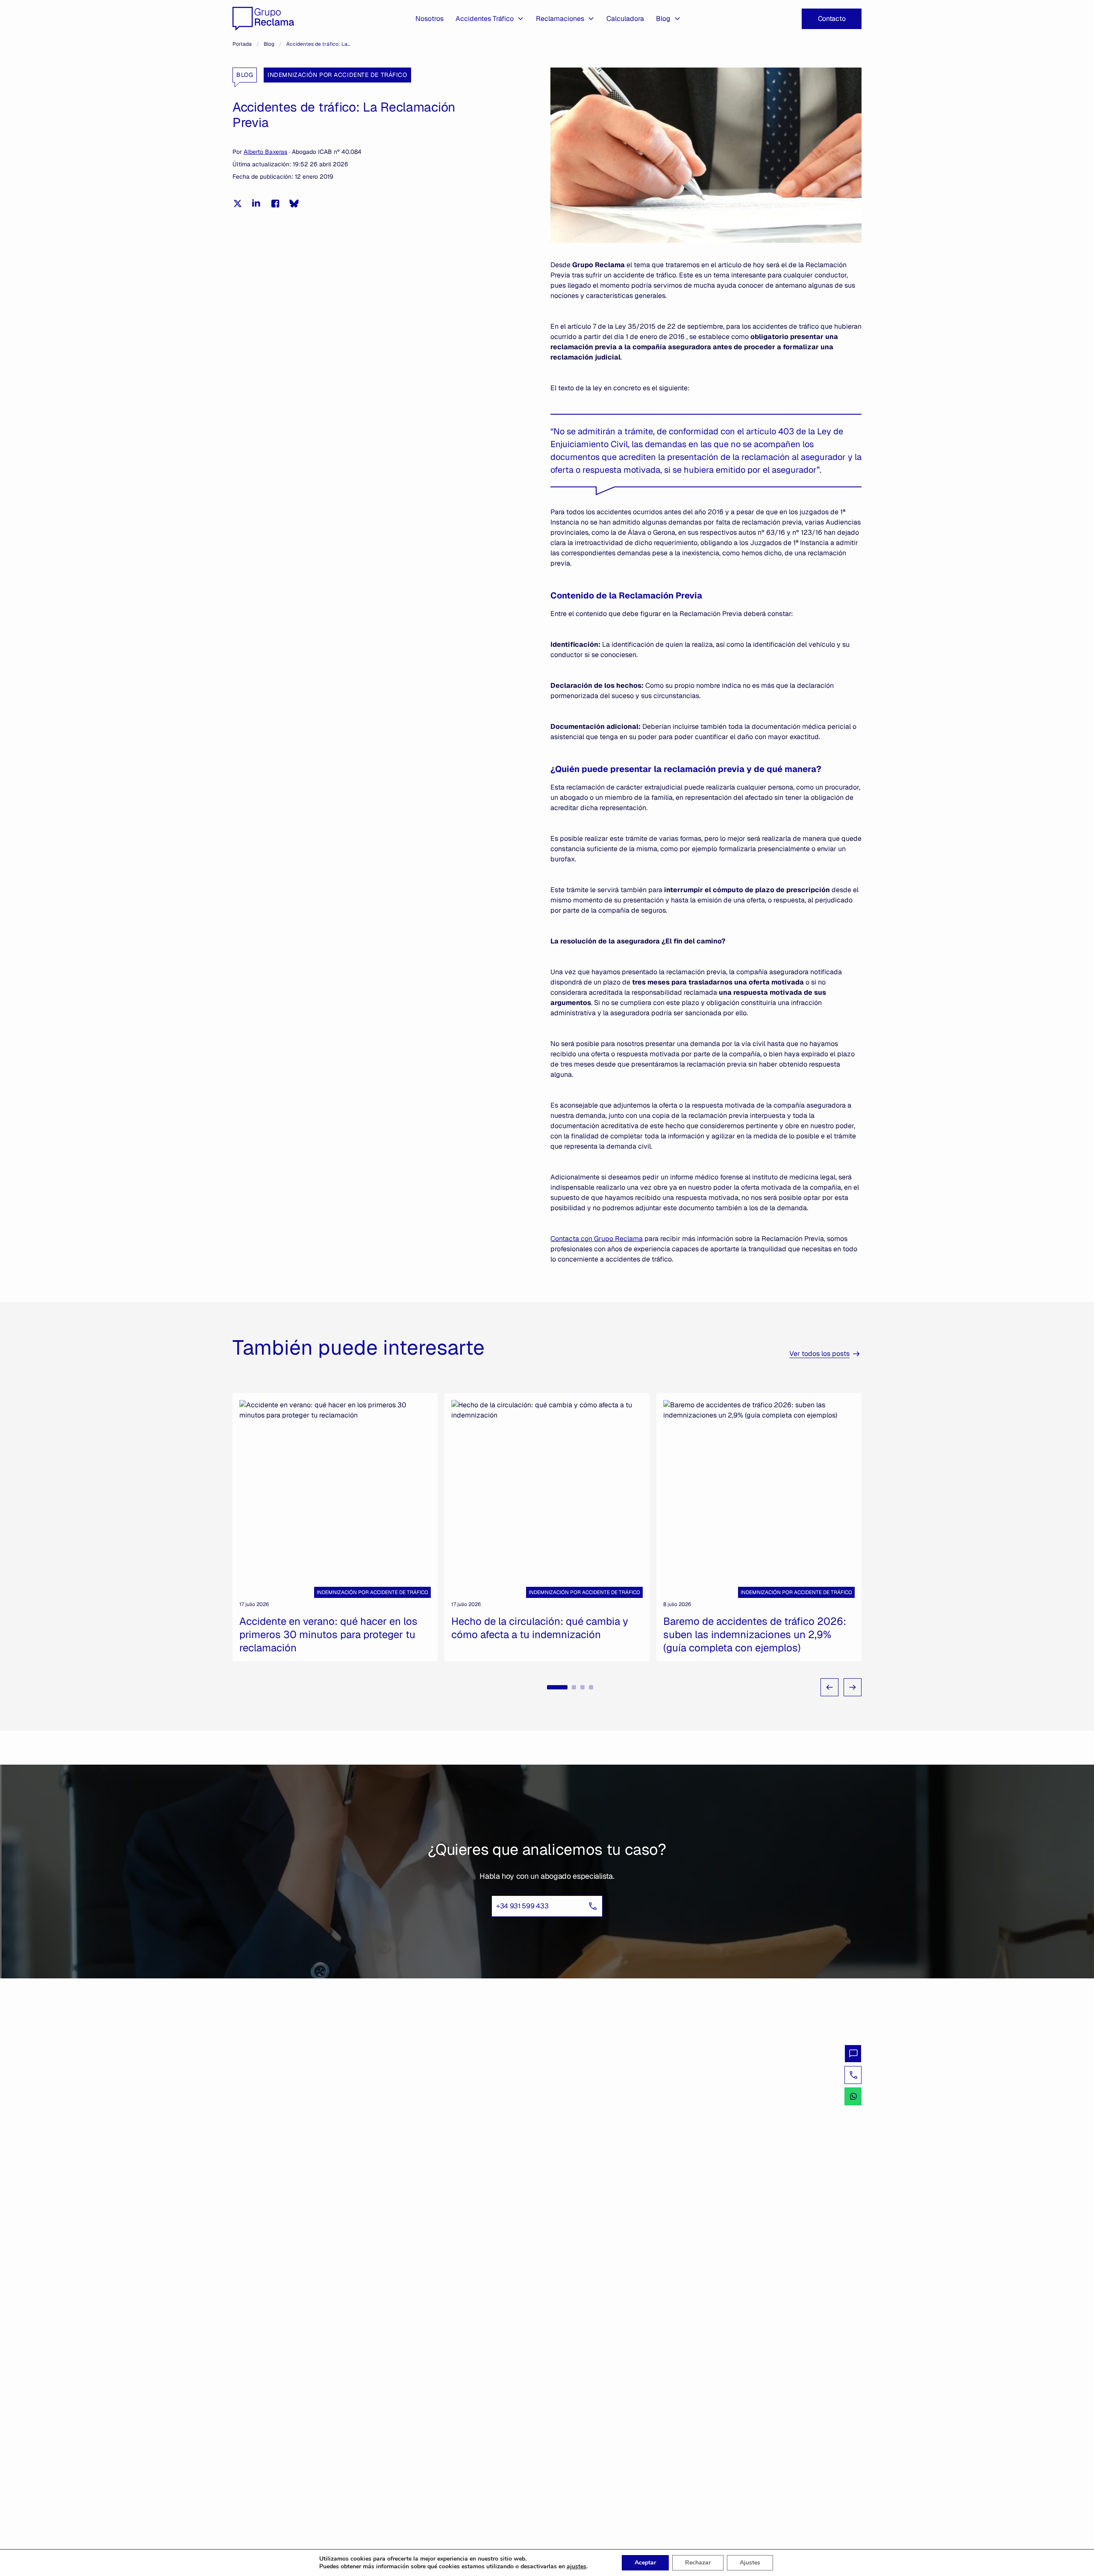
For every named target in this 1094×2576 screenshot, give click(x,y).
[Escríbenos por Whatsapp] (853, 2096)
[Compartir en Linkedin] (256, 203)
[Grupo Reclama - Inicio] (263, 19)
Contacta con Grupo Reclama (597, 1239)
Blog (663, 19)
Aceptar (645, 2563)
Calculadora (625, 19)
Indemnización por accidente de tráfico (337, 75)
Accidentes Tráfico (485, 19)
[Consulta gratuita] (853, 2054)
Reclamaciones (560, 19)
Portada (242, 44)
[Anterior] (829, 1687)
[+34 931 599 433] (853, 2075)
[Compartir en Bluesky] (294, 203)
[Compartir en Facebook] (275, 203)
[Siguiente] (853, 1687)
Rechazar (698, 2563)
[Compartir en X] (238, 203)
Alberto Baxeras (265, 152)
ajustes (576, 2567)
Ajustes (750, 2563)
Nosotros (429, 19)
